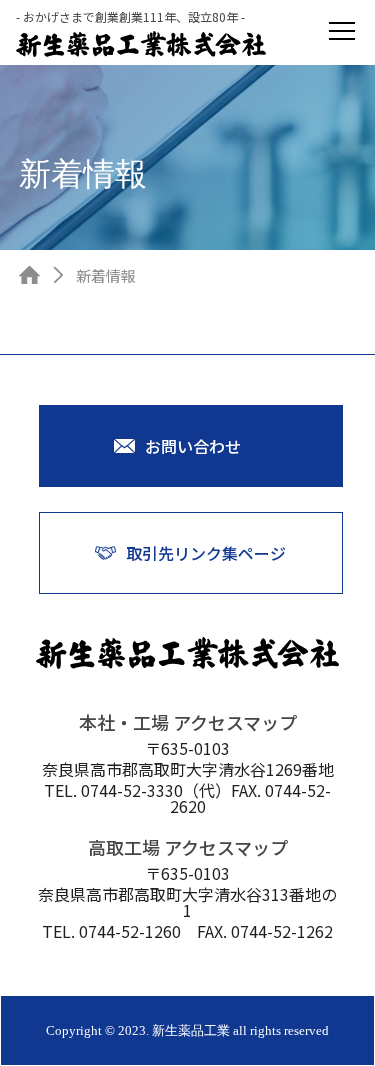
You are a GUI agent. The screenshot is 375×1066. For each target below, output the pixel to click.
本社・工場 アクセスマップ (188, 722)
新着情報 (106, 275)
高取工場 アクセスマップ (188, 847)
